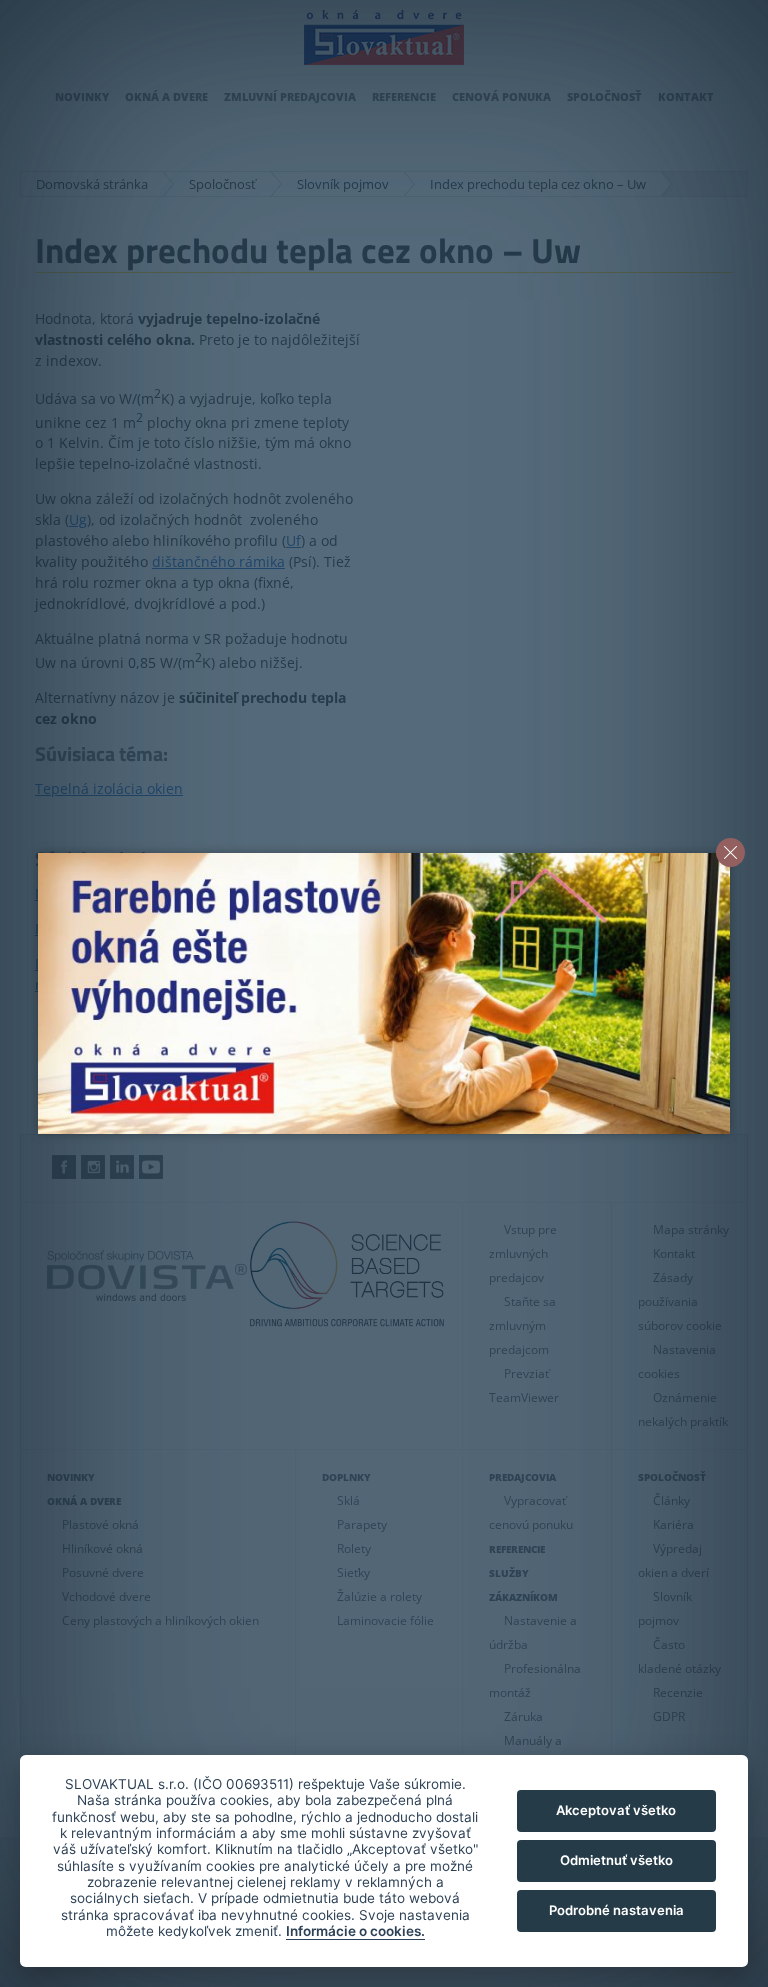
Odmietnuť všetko (616, 1860)
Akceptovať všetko (616, 1810)
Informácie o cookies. (355, 1931)
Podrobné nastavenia (616, 1910)
